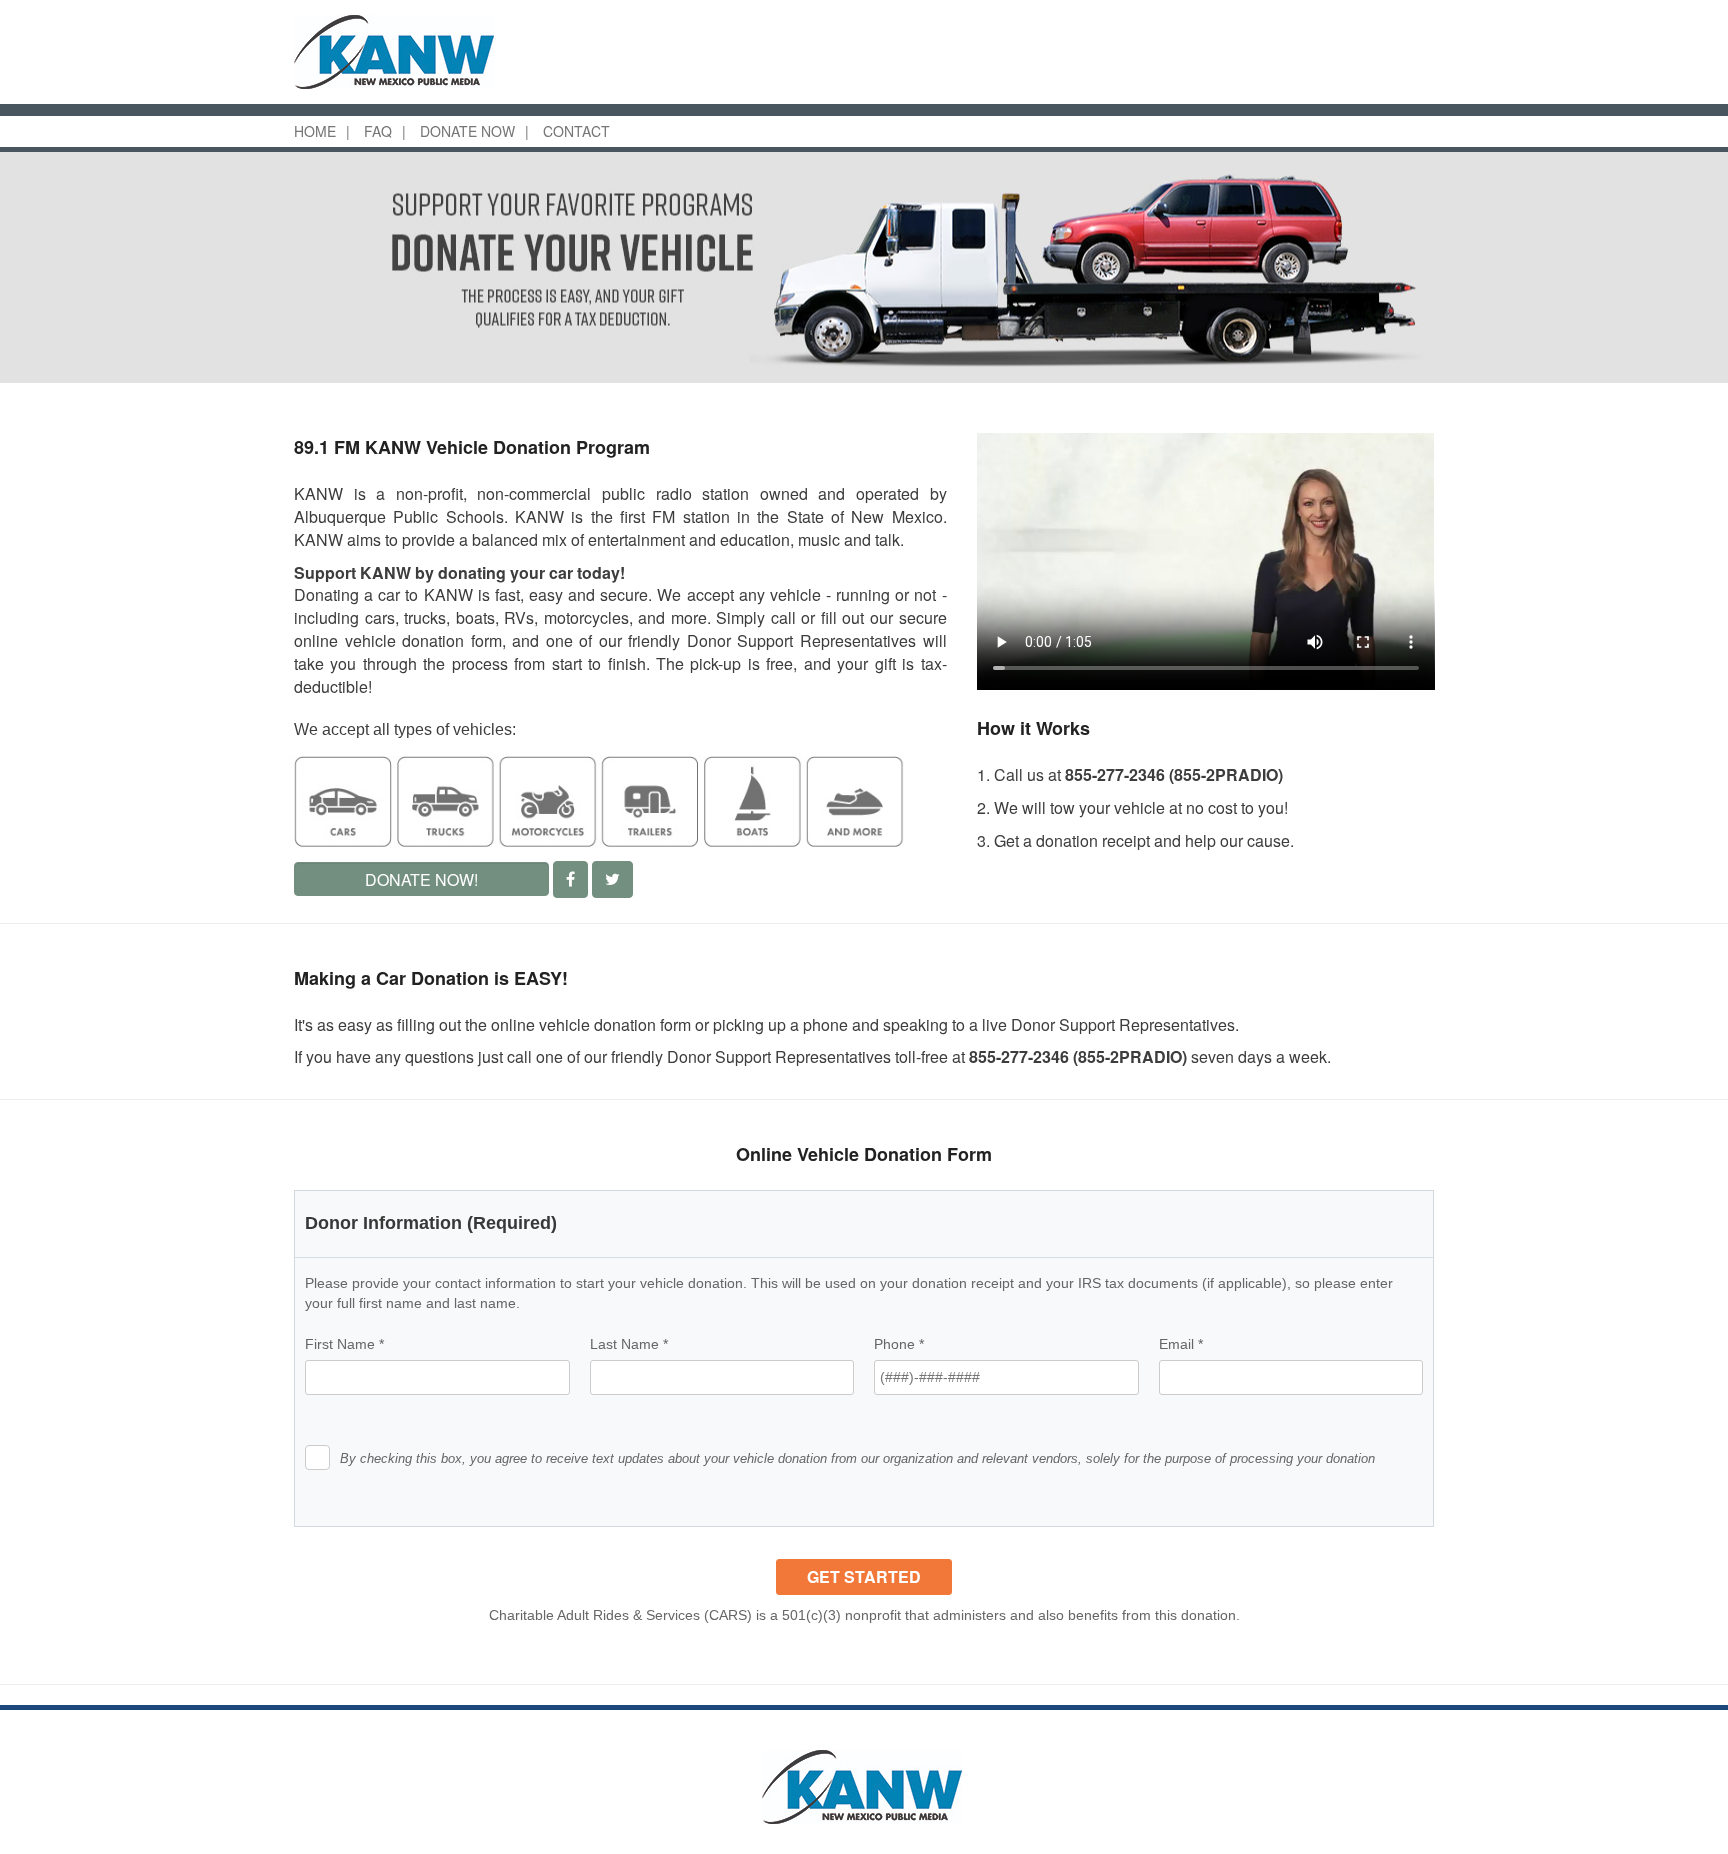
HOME (315, 131)
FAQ (378, 131)
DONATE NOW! (421, 879)
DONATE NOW (467, 131)
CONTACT (576, 131)
